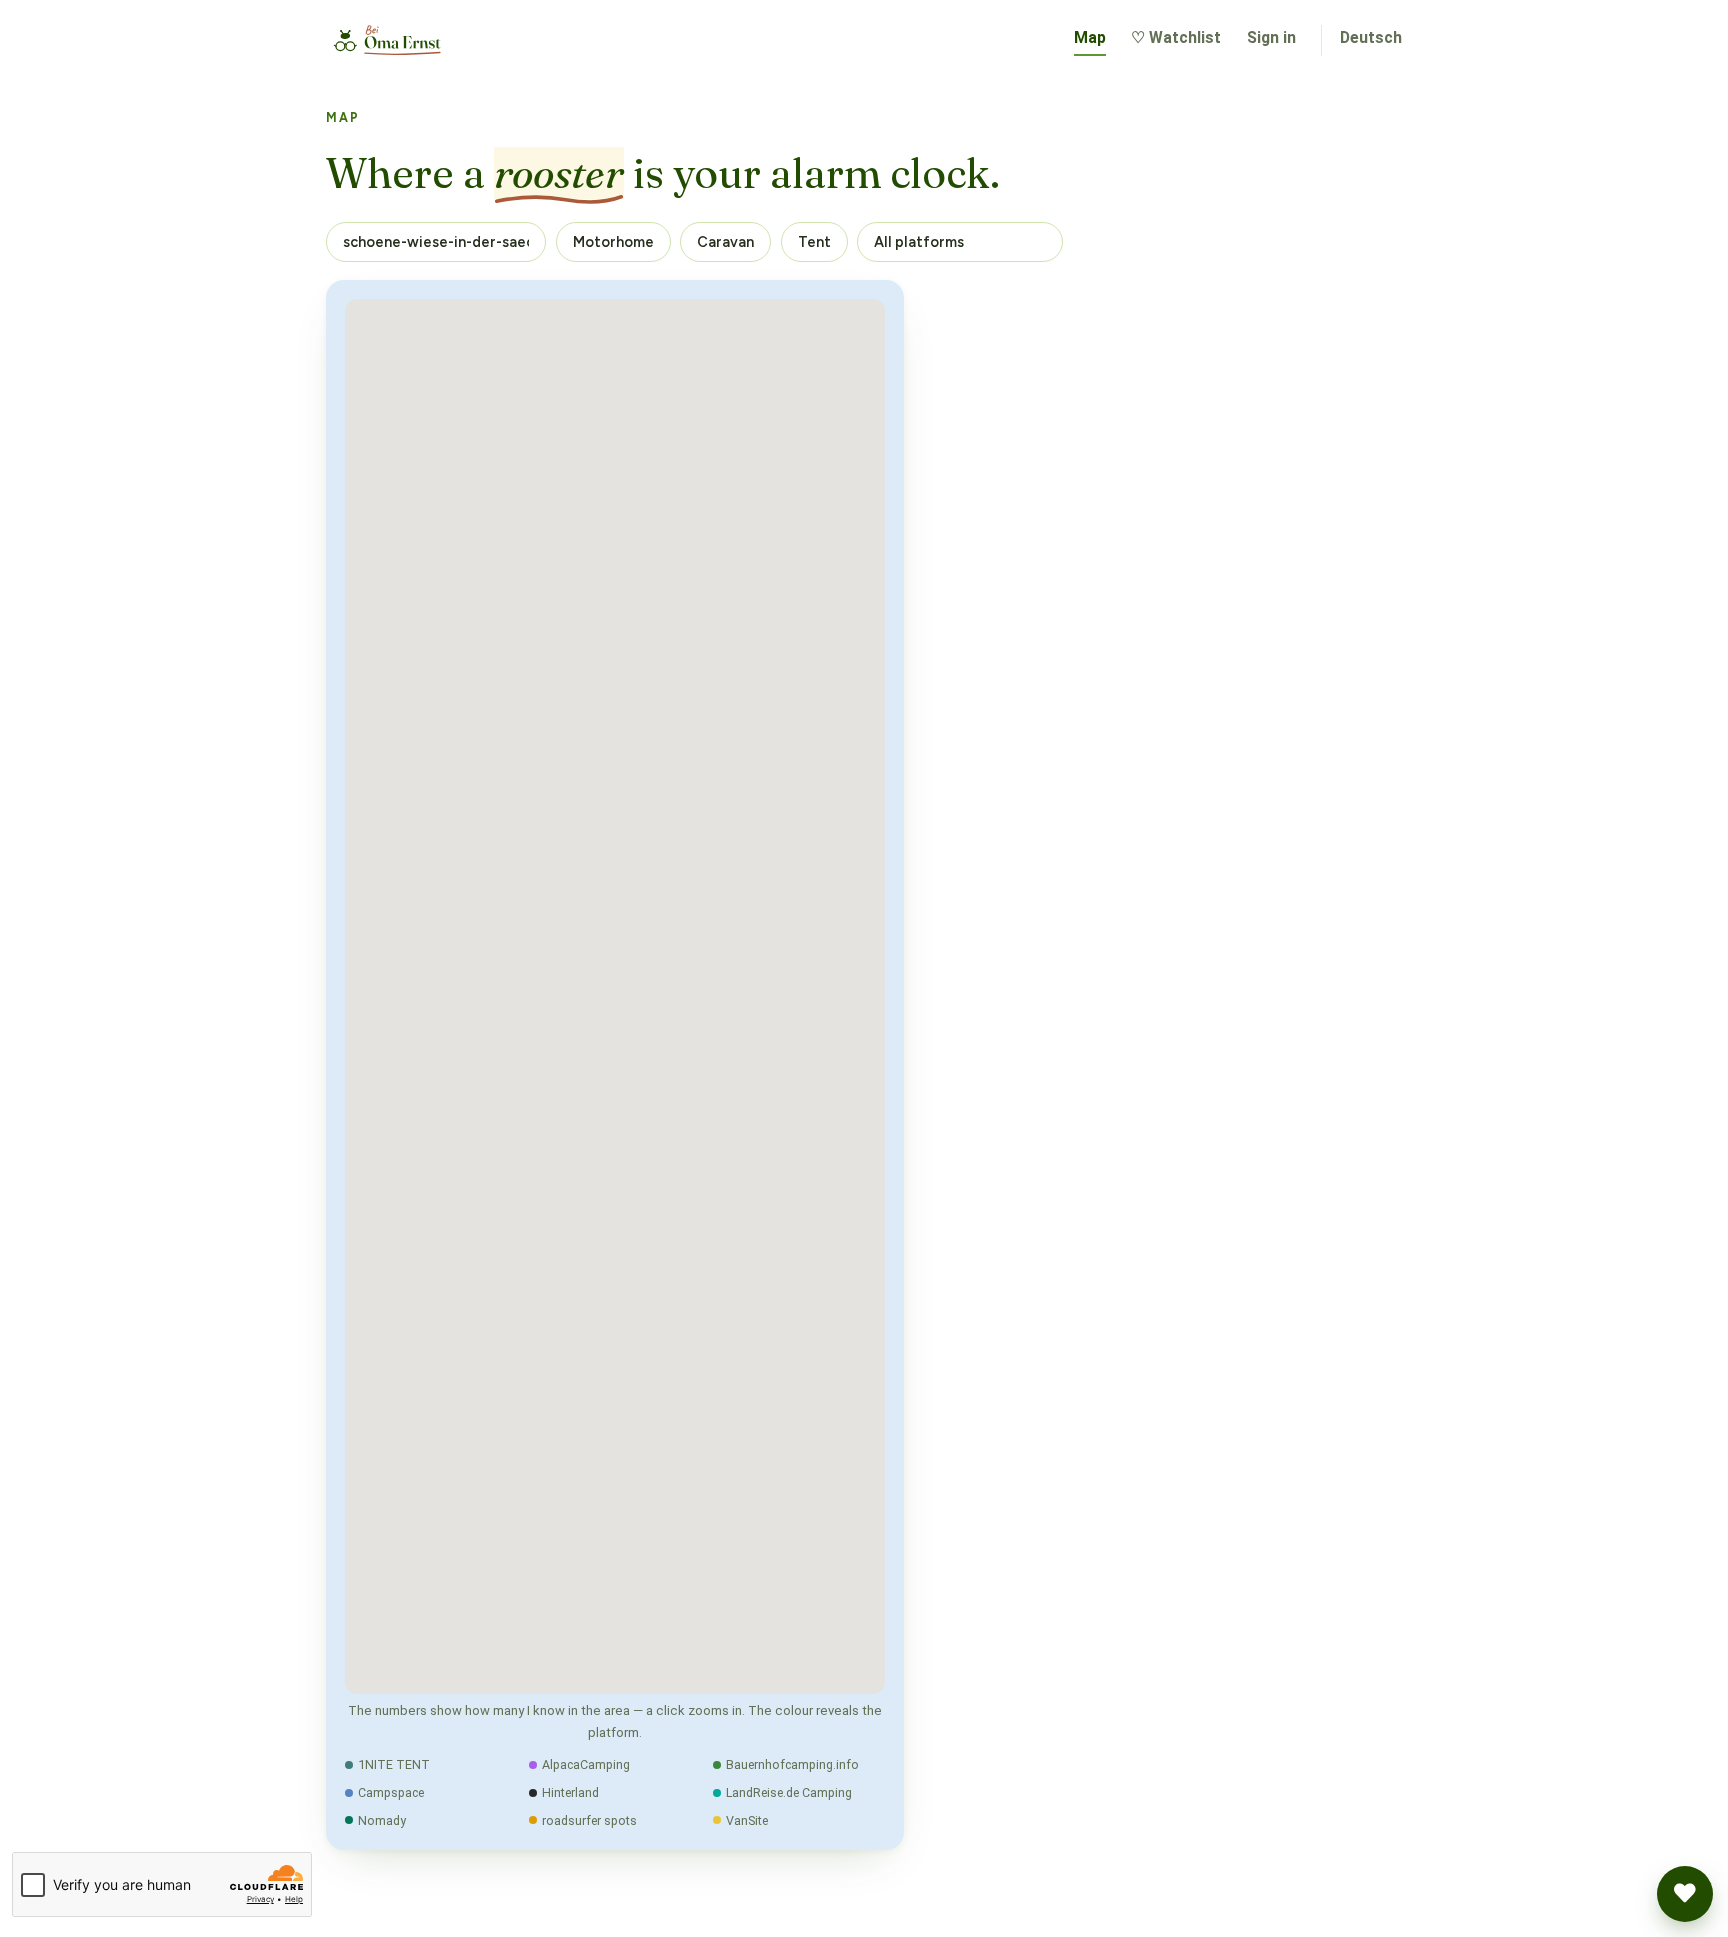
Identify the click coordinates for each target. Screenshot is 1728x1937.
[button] (1685, 1894)
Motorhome (613, 242)
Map (1090, 37)
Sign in (1271, 37)
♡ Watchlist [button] (1176, 37)
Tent (814, 242)
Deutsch (1371, 37)
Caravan (725, 242)
